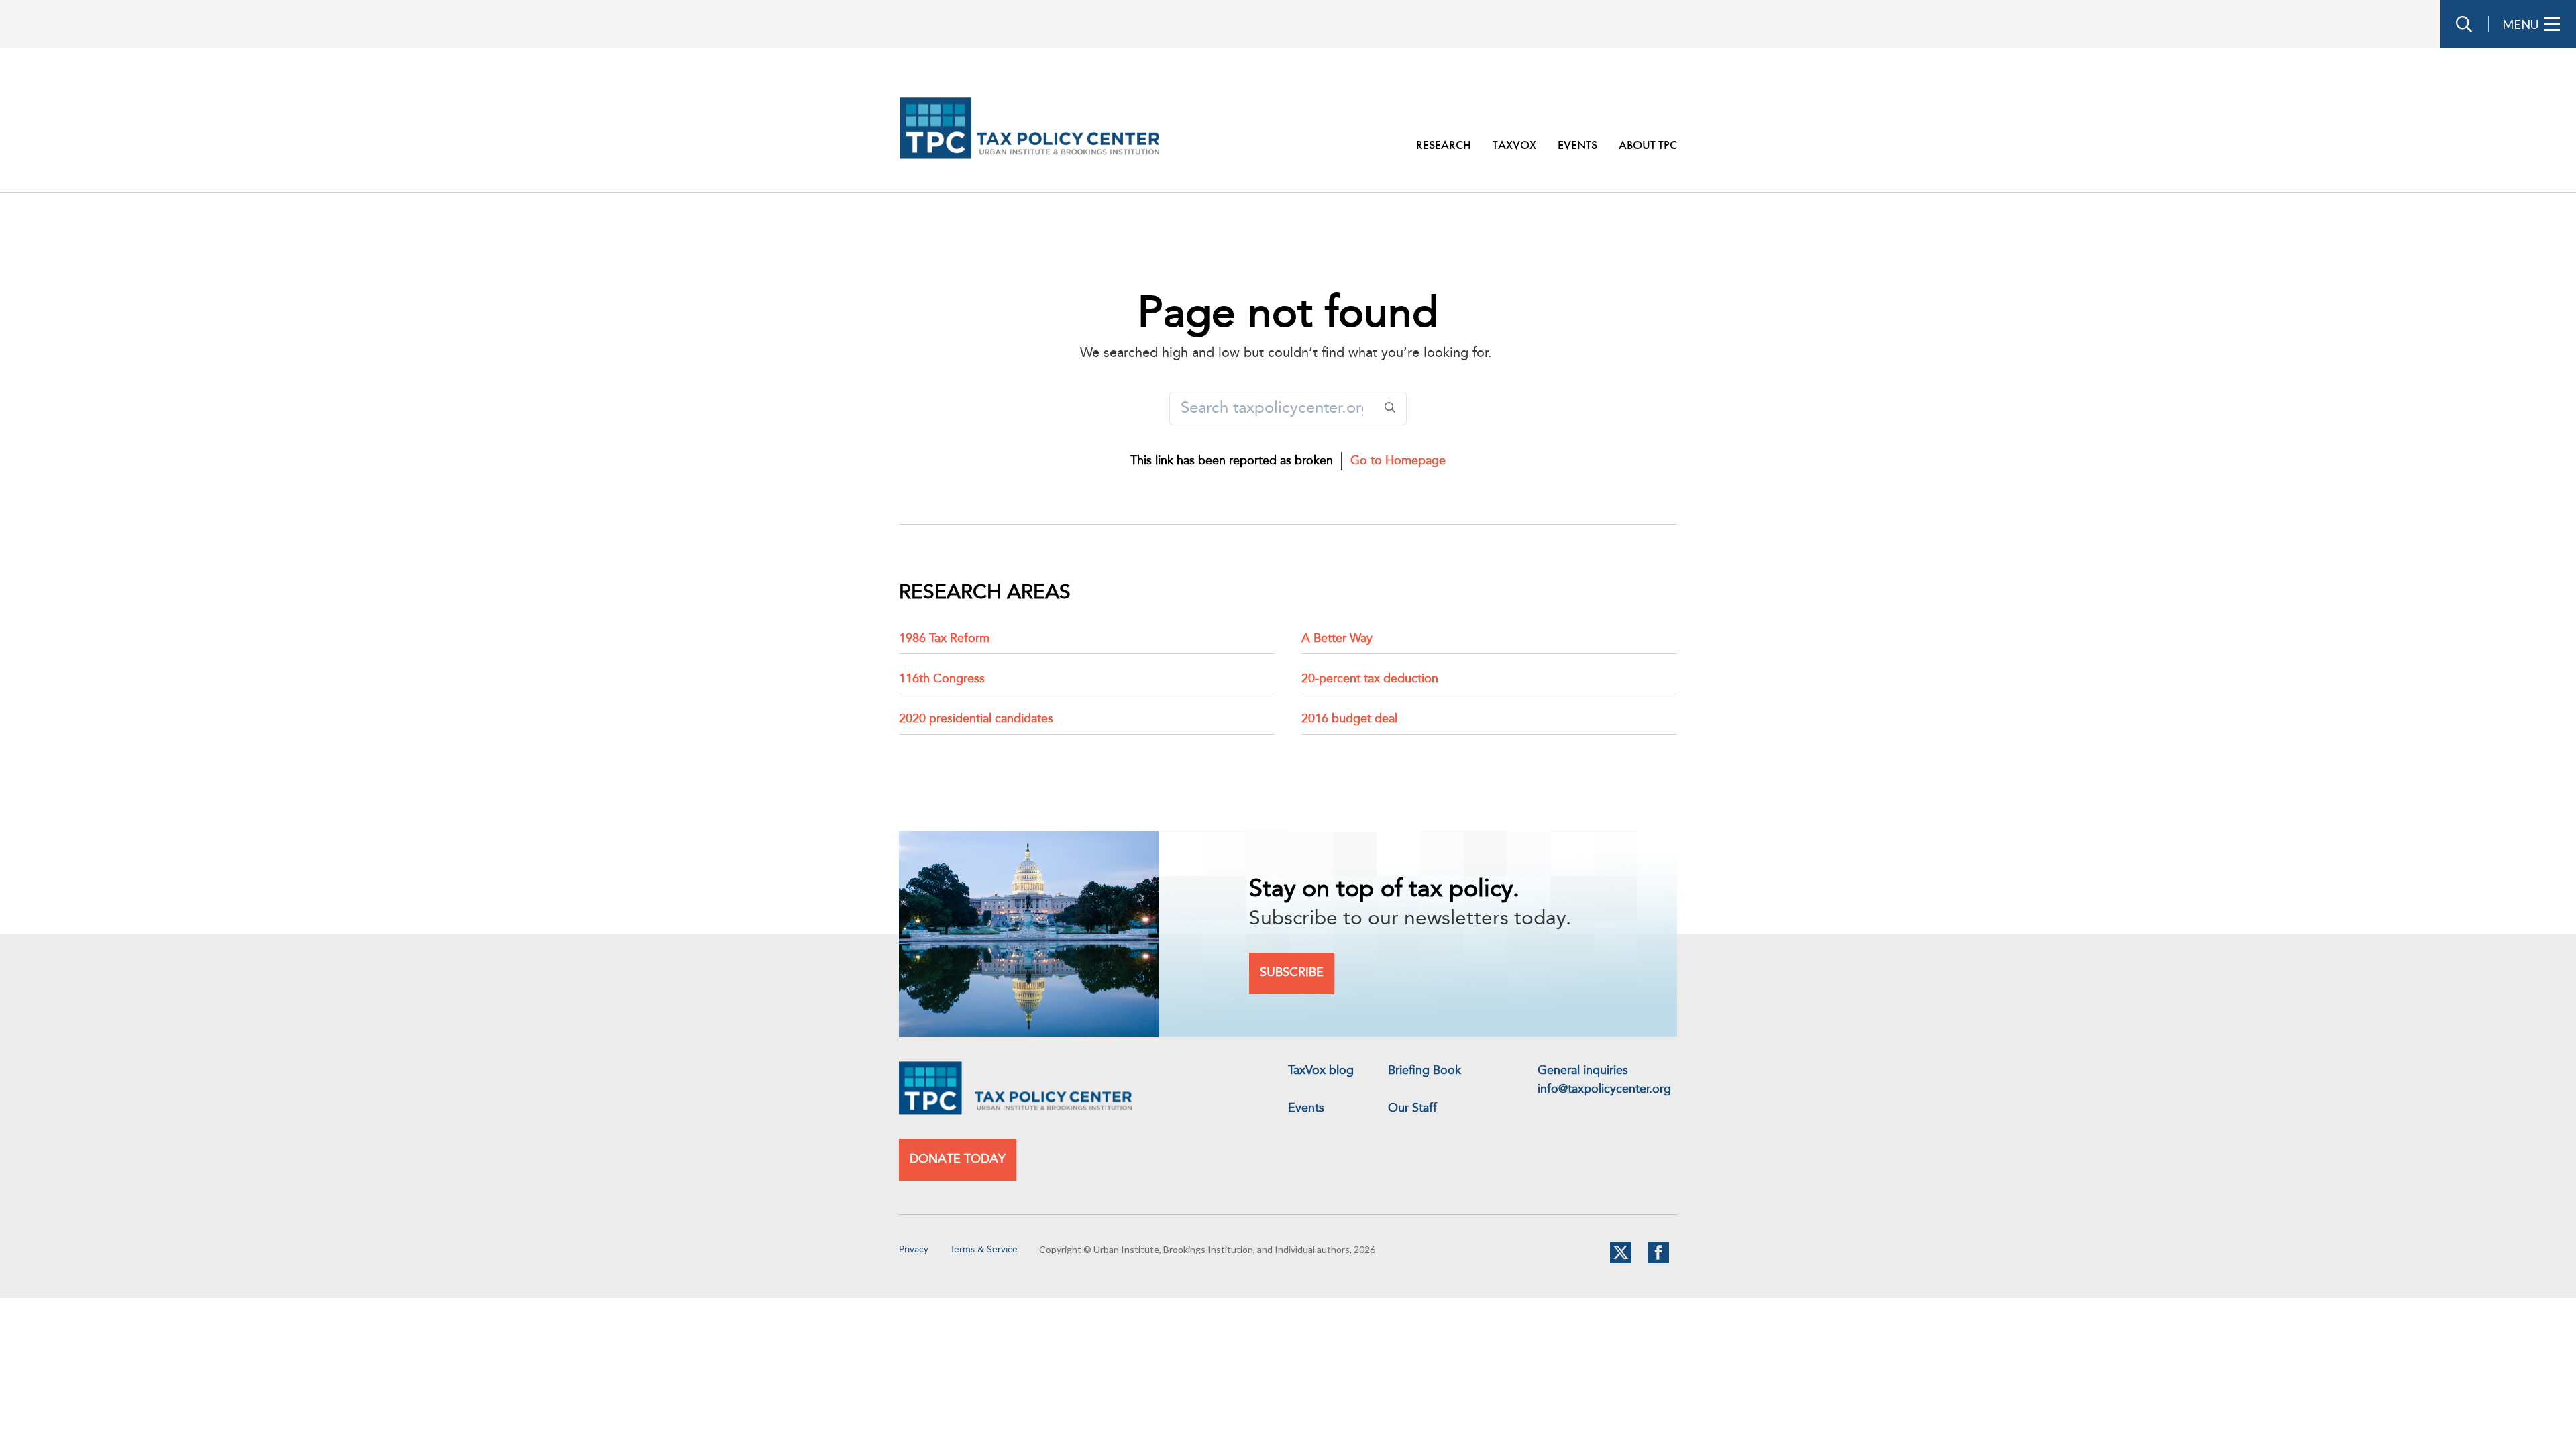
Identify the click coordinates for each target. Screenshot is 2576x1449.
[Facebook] (1658, 1260)
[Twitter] (1621, 1260)
